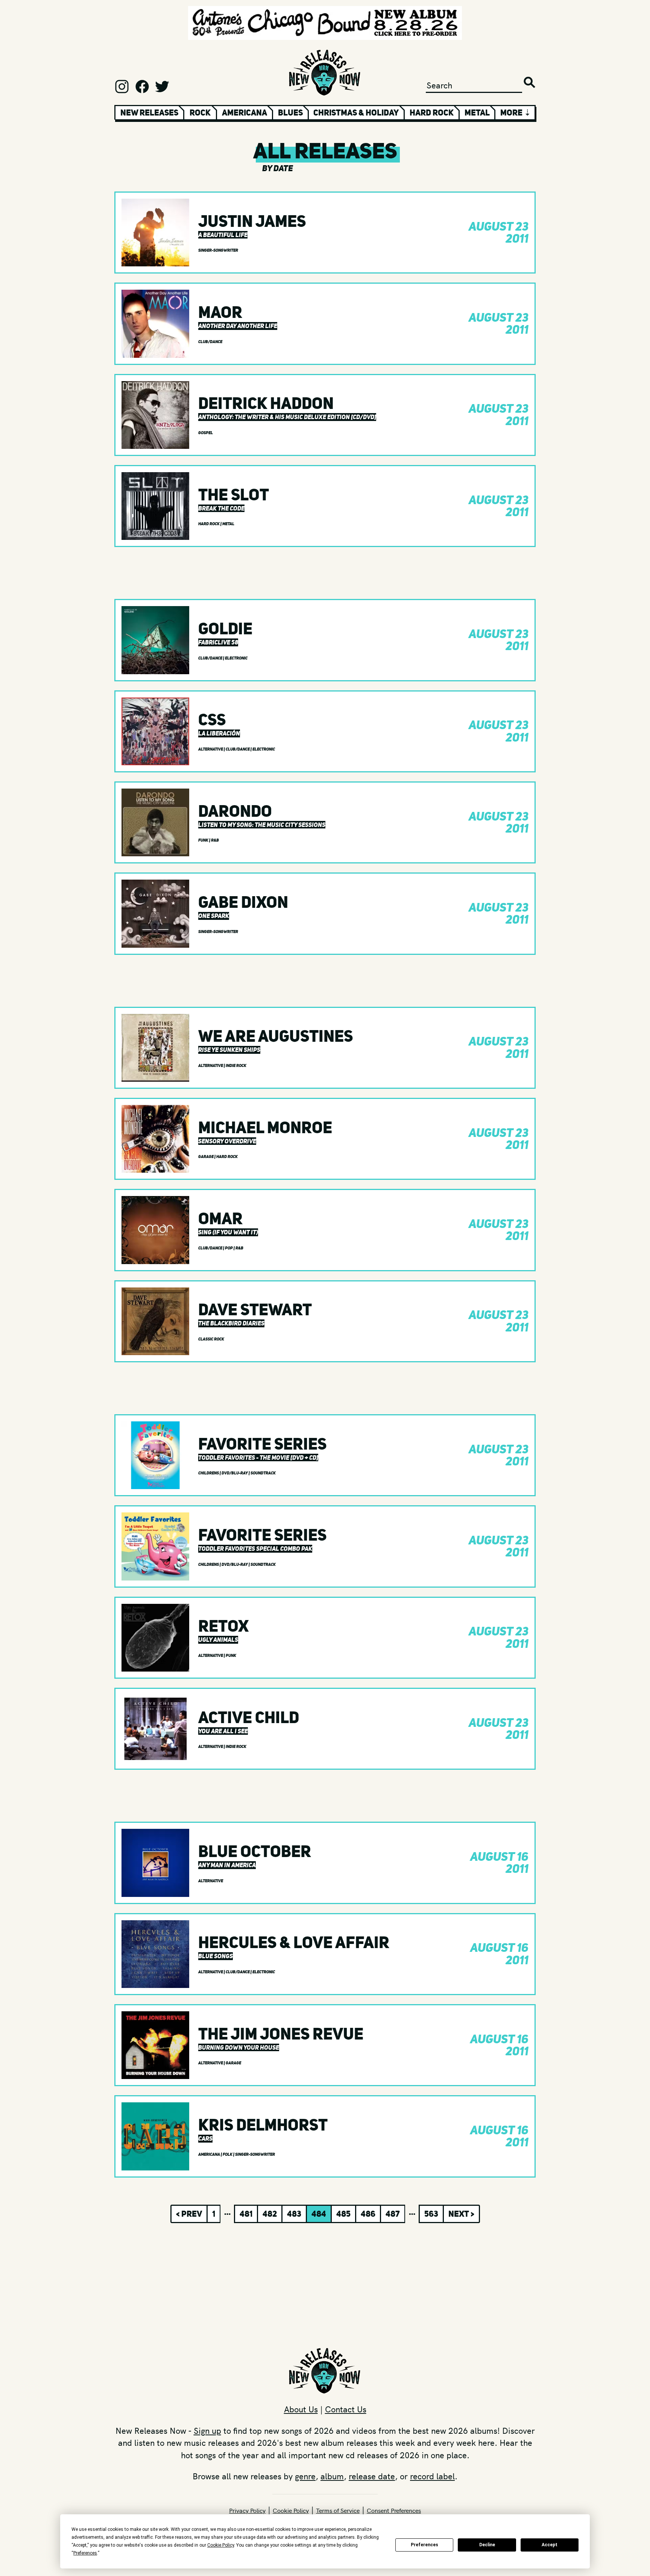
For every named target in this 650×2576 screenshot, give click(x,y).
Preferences (424, 2545)
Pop (229, 1248)
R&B (215, 840)
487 (393, 2214)
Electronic (236, 658)
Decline (487, 2545)
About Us (301, 2409)
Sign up (207, 2430)
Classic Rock (211, 1339)
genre (305, 2476)
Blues (290, 112)
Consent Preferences (394, 2510)
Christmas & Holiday (356, 112)
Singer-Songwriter (218, 250)
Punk (231, 1656)
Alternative (211, 749)
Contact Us (346, 2409)
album (332, 2476)
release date (372, 2476)
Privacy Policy (247, 2510)
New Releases (149, 112)
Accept (550, 2545)
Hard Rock (432, 112)
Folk (228, 2154)
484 (319, 2214)
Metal (477, 112)
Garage (206, 1157)
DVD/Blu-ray (235, 1473)
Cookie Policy (291, 2510)
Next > (461, 2214)
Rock (200, 112)
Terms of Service (338, 2510)
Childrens (209, 1473)
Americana (245, 112)
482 (270, 2214)
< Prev (189, 2214)
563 (431, 2214)
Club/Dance (210, 342)
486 (368, 2214)
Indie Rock (236, 1066)
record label (432, 2476)
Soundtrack (263, 1473)
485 (343, 2214)
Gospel (206, 433)
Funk (204, 840)
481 (246, 2214)
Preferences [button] (85, 2553)
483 (294, 2214)
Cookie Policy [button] (221, 2545)
